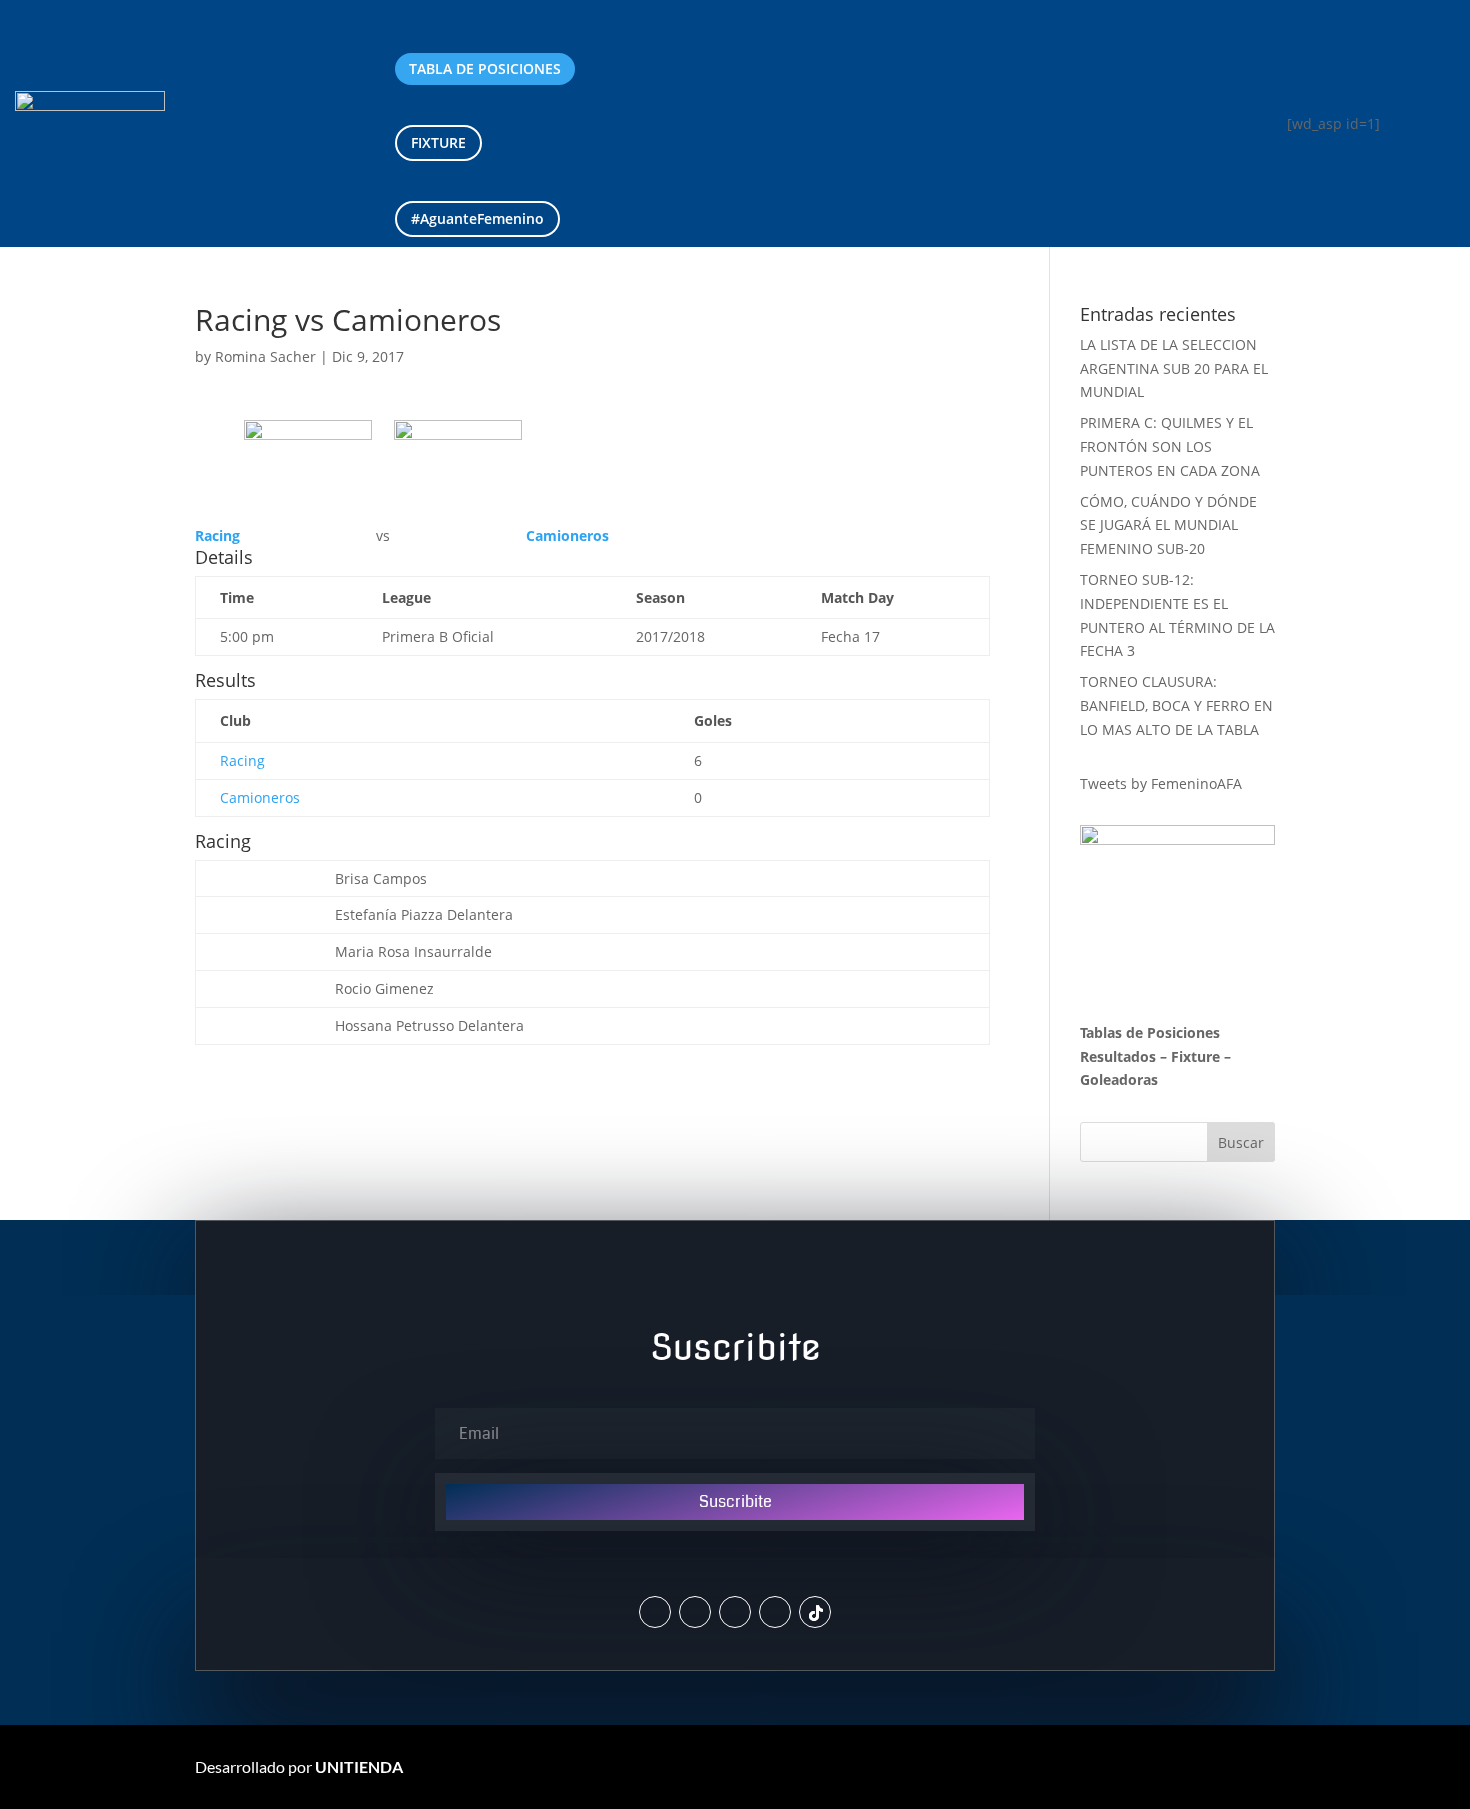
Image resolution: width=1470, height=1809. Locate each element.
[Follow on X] (655, 1612)
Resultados (1118, 1056)
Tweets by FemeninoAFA (1161, 783)
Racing (242, 760)
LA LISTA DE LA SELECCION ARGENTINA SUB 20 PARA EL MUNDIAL (1174, 368)
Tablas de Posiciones (1150, 1032)
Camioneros (260, 797)
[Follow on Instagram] (695, 1612)
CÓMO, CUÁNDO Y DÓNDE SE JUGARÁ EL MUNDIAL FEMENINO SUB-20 (1168, 525)
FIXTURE (438, 142)
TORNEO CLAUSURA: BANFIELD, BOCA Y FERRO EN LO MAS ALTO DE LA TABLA (1176, 705)
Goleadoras (1119, 1079)
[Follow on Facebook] (735, 1612)
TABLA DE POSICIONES (485, 68)
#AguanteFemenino (477, 218)
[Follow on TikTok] (815, 1612)
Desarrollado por (299, 1766)
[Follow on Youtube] (775, 1612)
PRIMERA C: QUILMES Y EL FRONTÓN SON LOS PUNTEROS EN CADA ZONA (1172, 446)
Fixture (1195, 1056)
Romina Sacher (265, 356)
